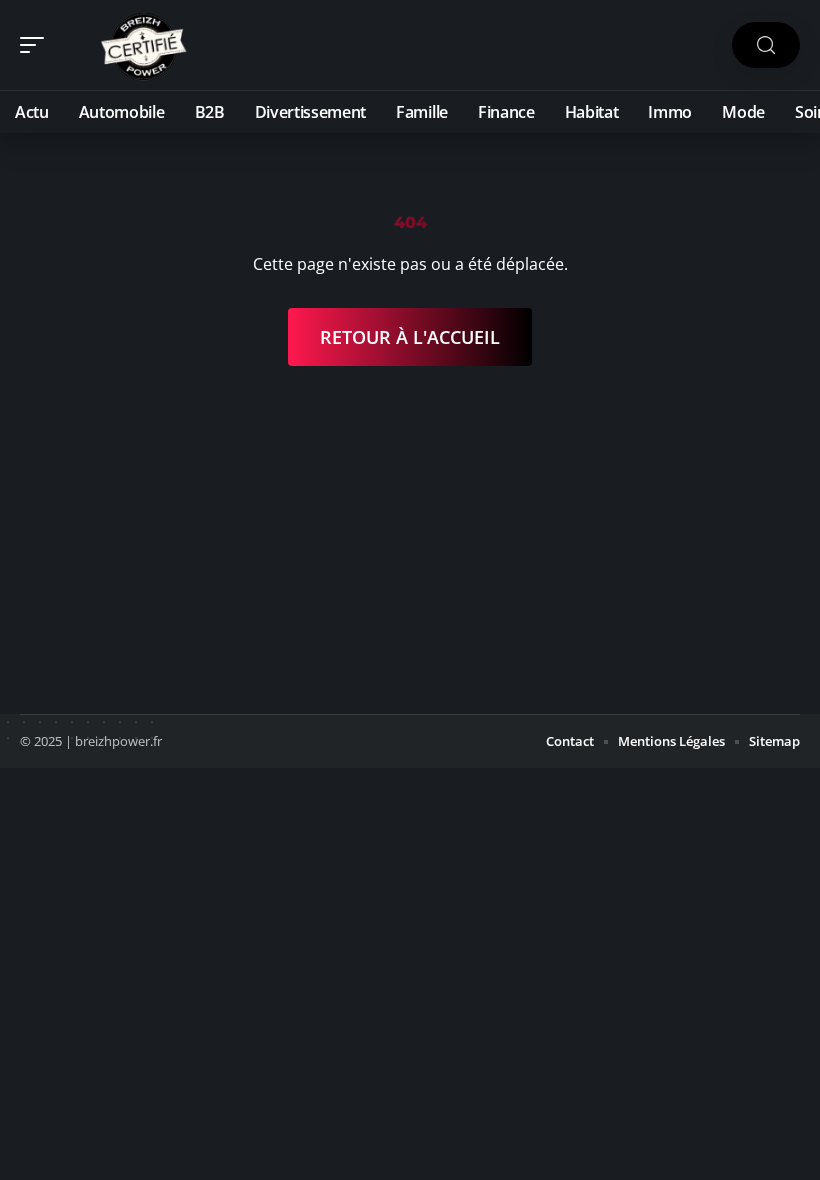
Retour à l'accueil (410, 337)
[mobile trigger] (37, 45)
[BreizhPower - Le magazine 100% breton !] (144, 45)
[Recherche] (766, 45)
